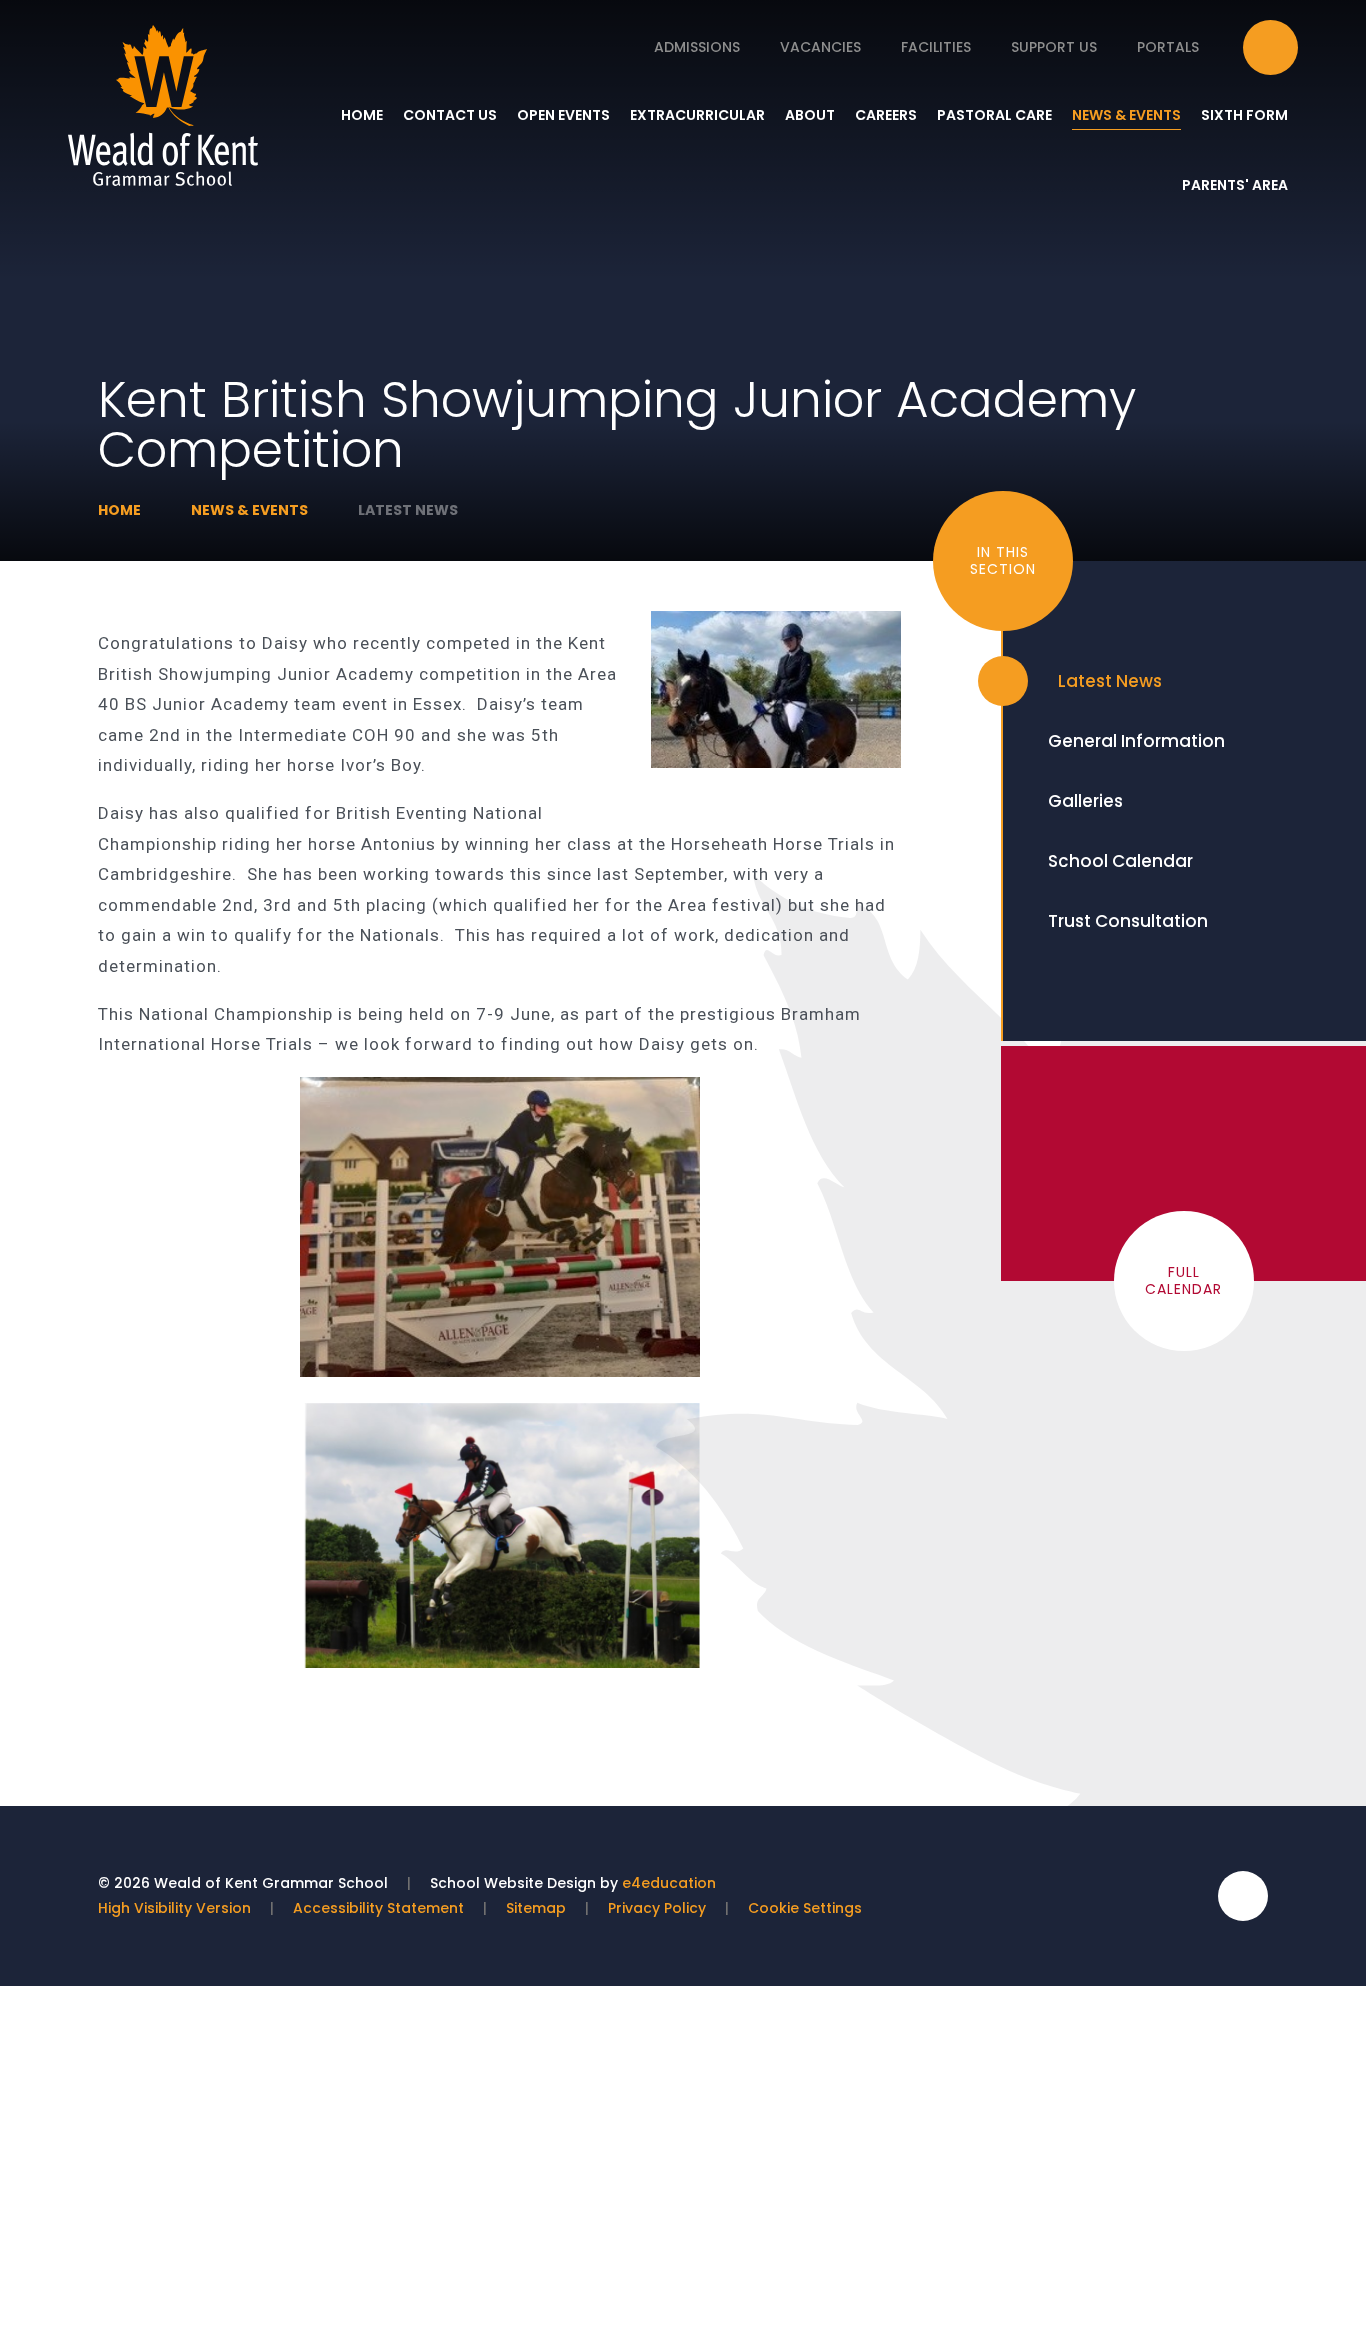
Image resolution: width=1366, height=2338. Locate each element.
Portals (1168, 47)
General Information (1136, 741)
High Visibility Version (174, 1908)
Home (119, 510)
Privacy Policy (657, 1908)
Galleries (1085, 801)
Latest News (408, 510)
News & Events (249, 510)
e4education (669, 1883)
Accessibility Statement (378, 1908)
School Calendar (1120, 861)
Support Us (1054, 47)
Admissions (697, 47)
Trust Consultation (1128, 921)
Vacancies (820, 47)
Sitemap (536, 1908)
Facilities (936, 47)
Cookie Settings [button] (805, 1908)
